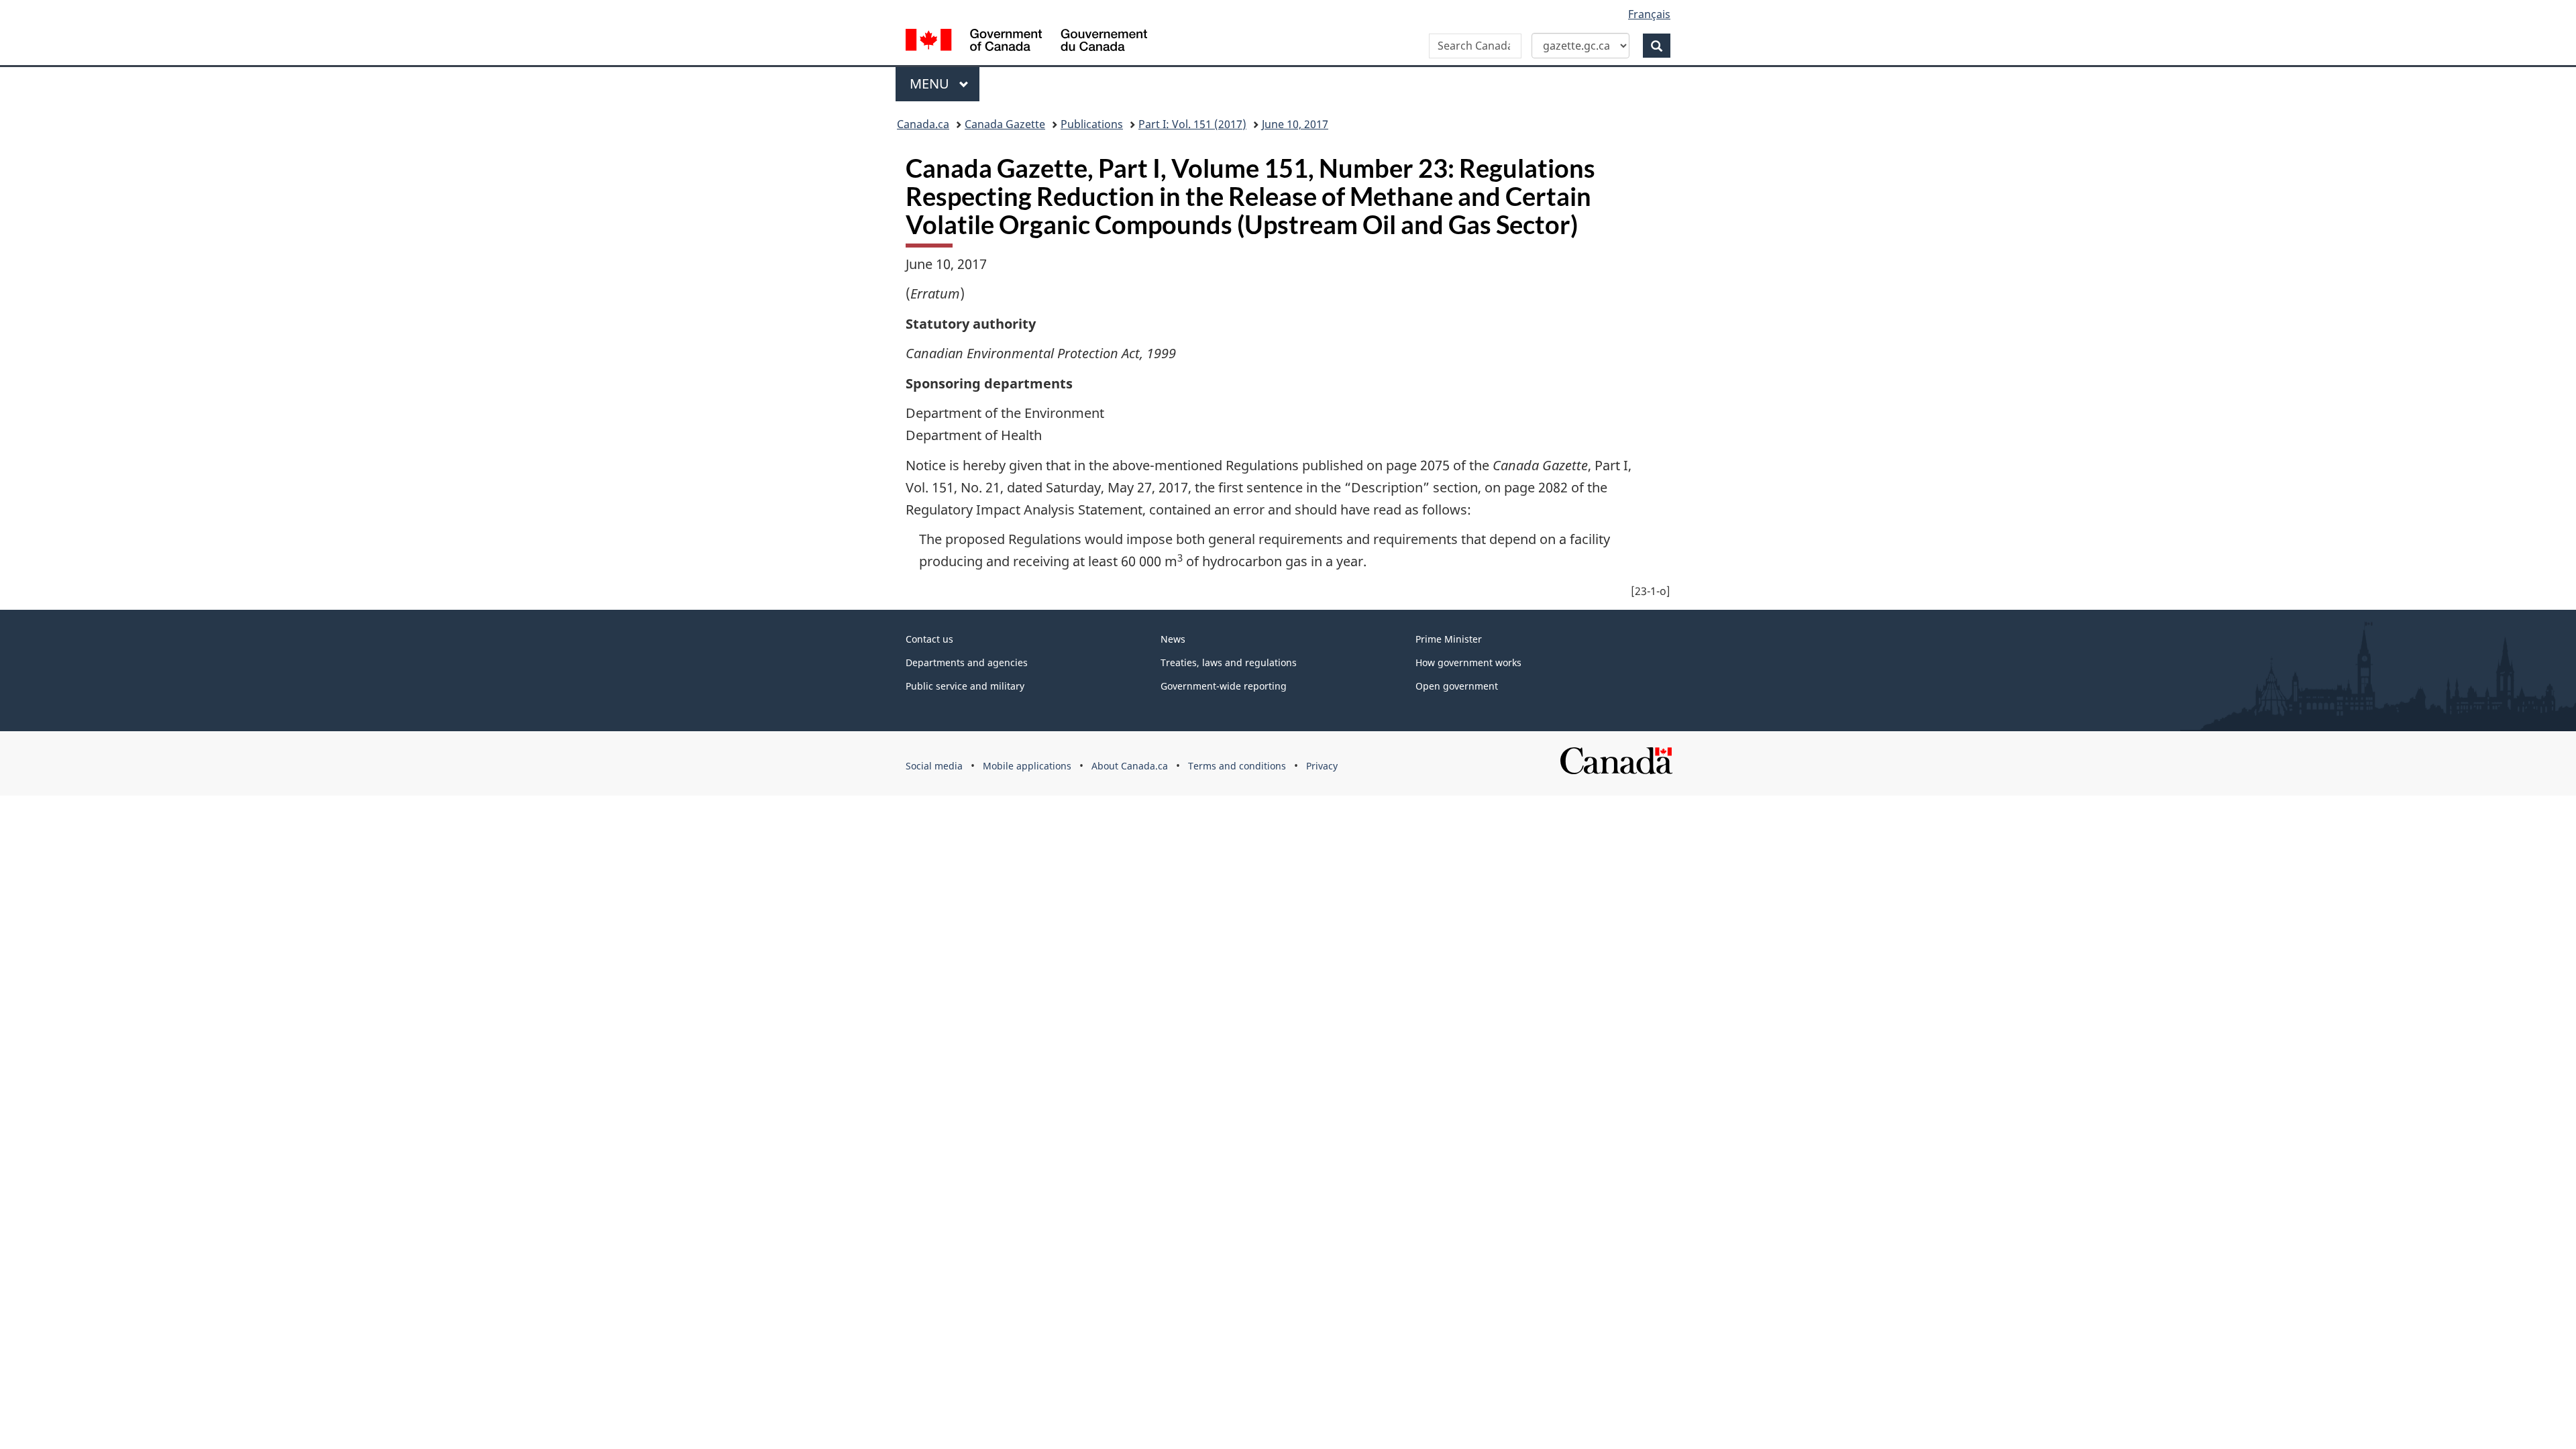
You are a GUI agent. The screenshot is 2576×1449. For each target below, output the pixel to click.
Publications (1092, 124)
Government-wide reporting (1224, 686)
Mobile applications (1027, 766)
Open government (1457, 686)
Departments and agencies (967, 662)
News (1173, 639)
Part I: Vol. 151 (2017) (1192, 124)
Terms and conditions (1237, 766)
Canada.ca (923, 124)
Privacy (1322, 766)
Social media (934, 766)
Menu (931, 84)
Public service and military (965, 686)
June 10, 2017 (1295, 124)
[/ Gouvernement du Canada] (1026, 42)
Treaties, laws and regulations (1229, 662)
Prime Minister (1449, 639)
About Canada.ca (1130, 766)
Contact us (929, 639)
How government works (1468, 662)
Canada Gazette (1005, 124)
